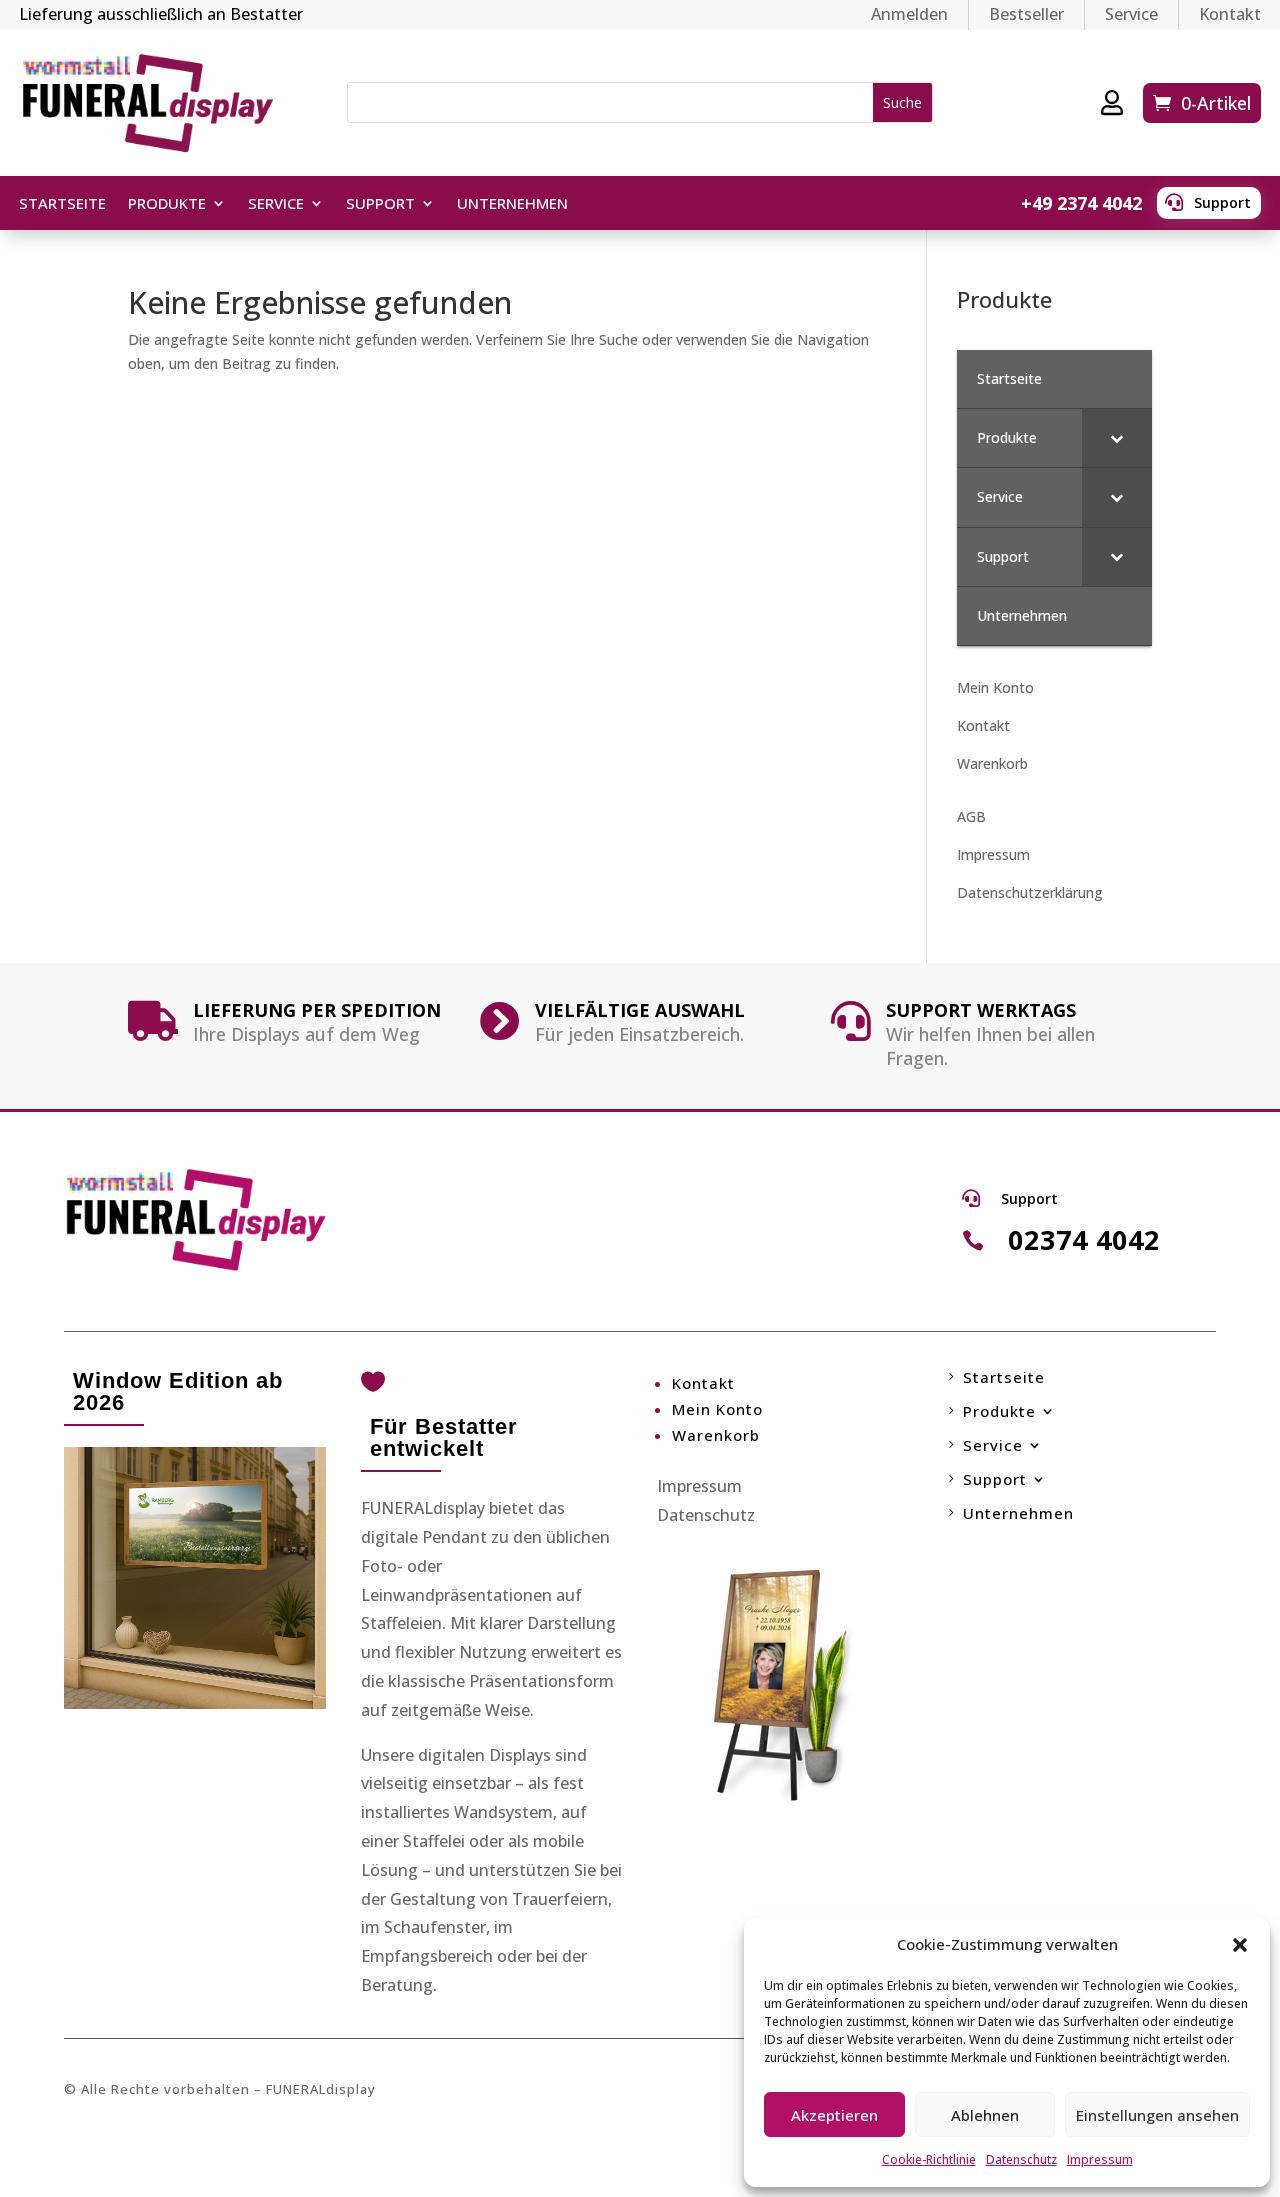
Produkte (167, 204)
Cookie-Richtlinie (929, 2159)
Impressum (1100, 2159)
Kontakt (1230, 14)
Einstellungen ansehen (1157, 2115)
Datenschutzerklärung (1030, 892)
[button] (1240, 1945)
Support (1222, 202)
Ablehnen (985, 2115)
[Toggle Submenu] (1117, 438)
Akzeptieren (834, 2115)
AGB (971, 816)
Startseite (62, 204)
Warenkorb (992, 763)
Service (1131, 14)
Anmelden (909, 14)
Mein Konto (995, 687)
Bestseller (1026, 14)
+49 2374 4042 (1081, 203)
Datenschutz (1021, 2159)
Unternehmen (512, 204)
